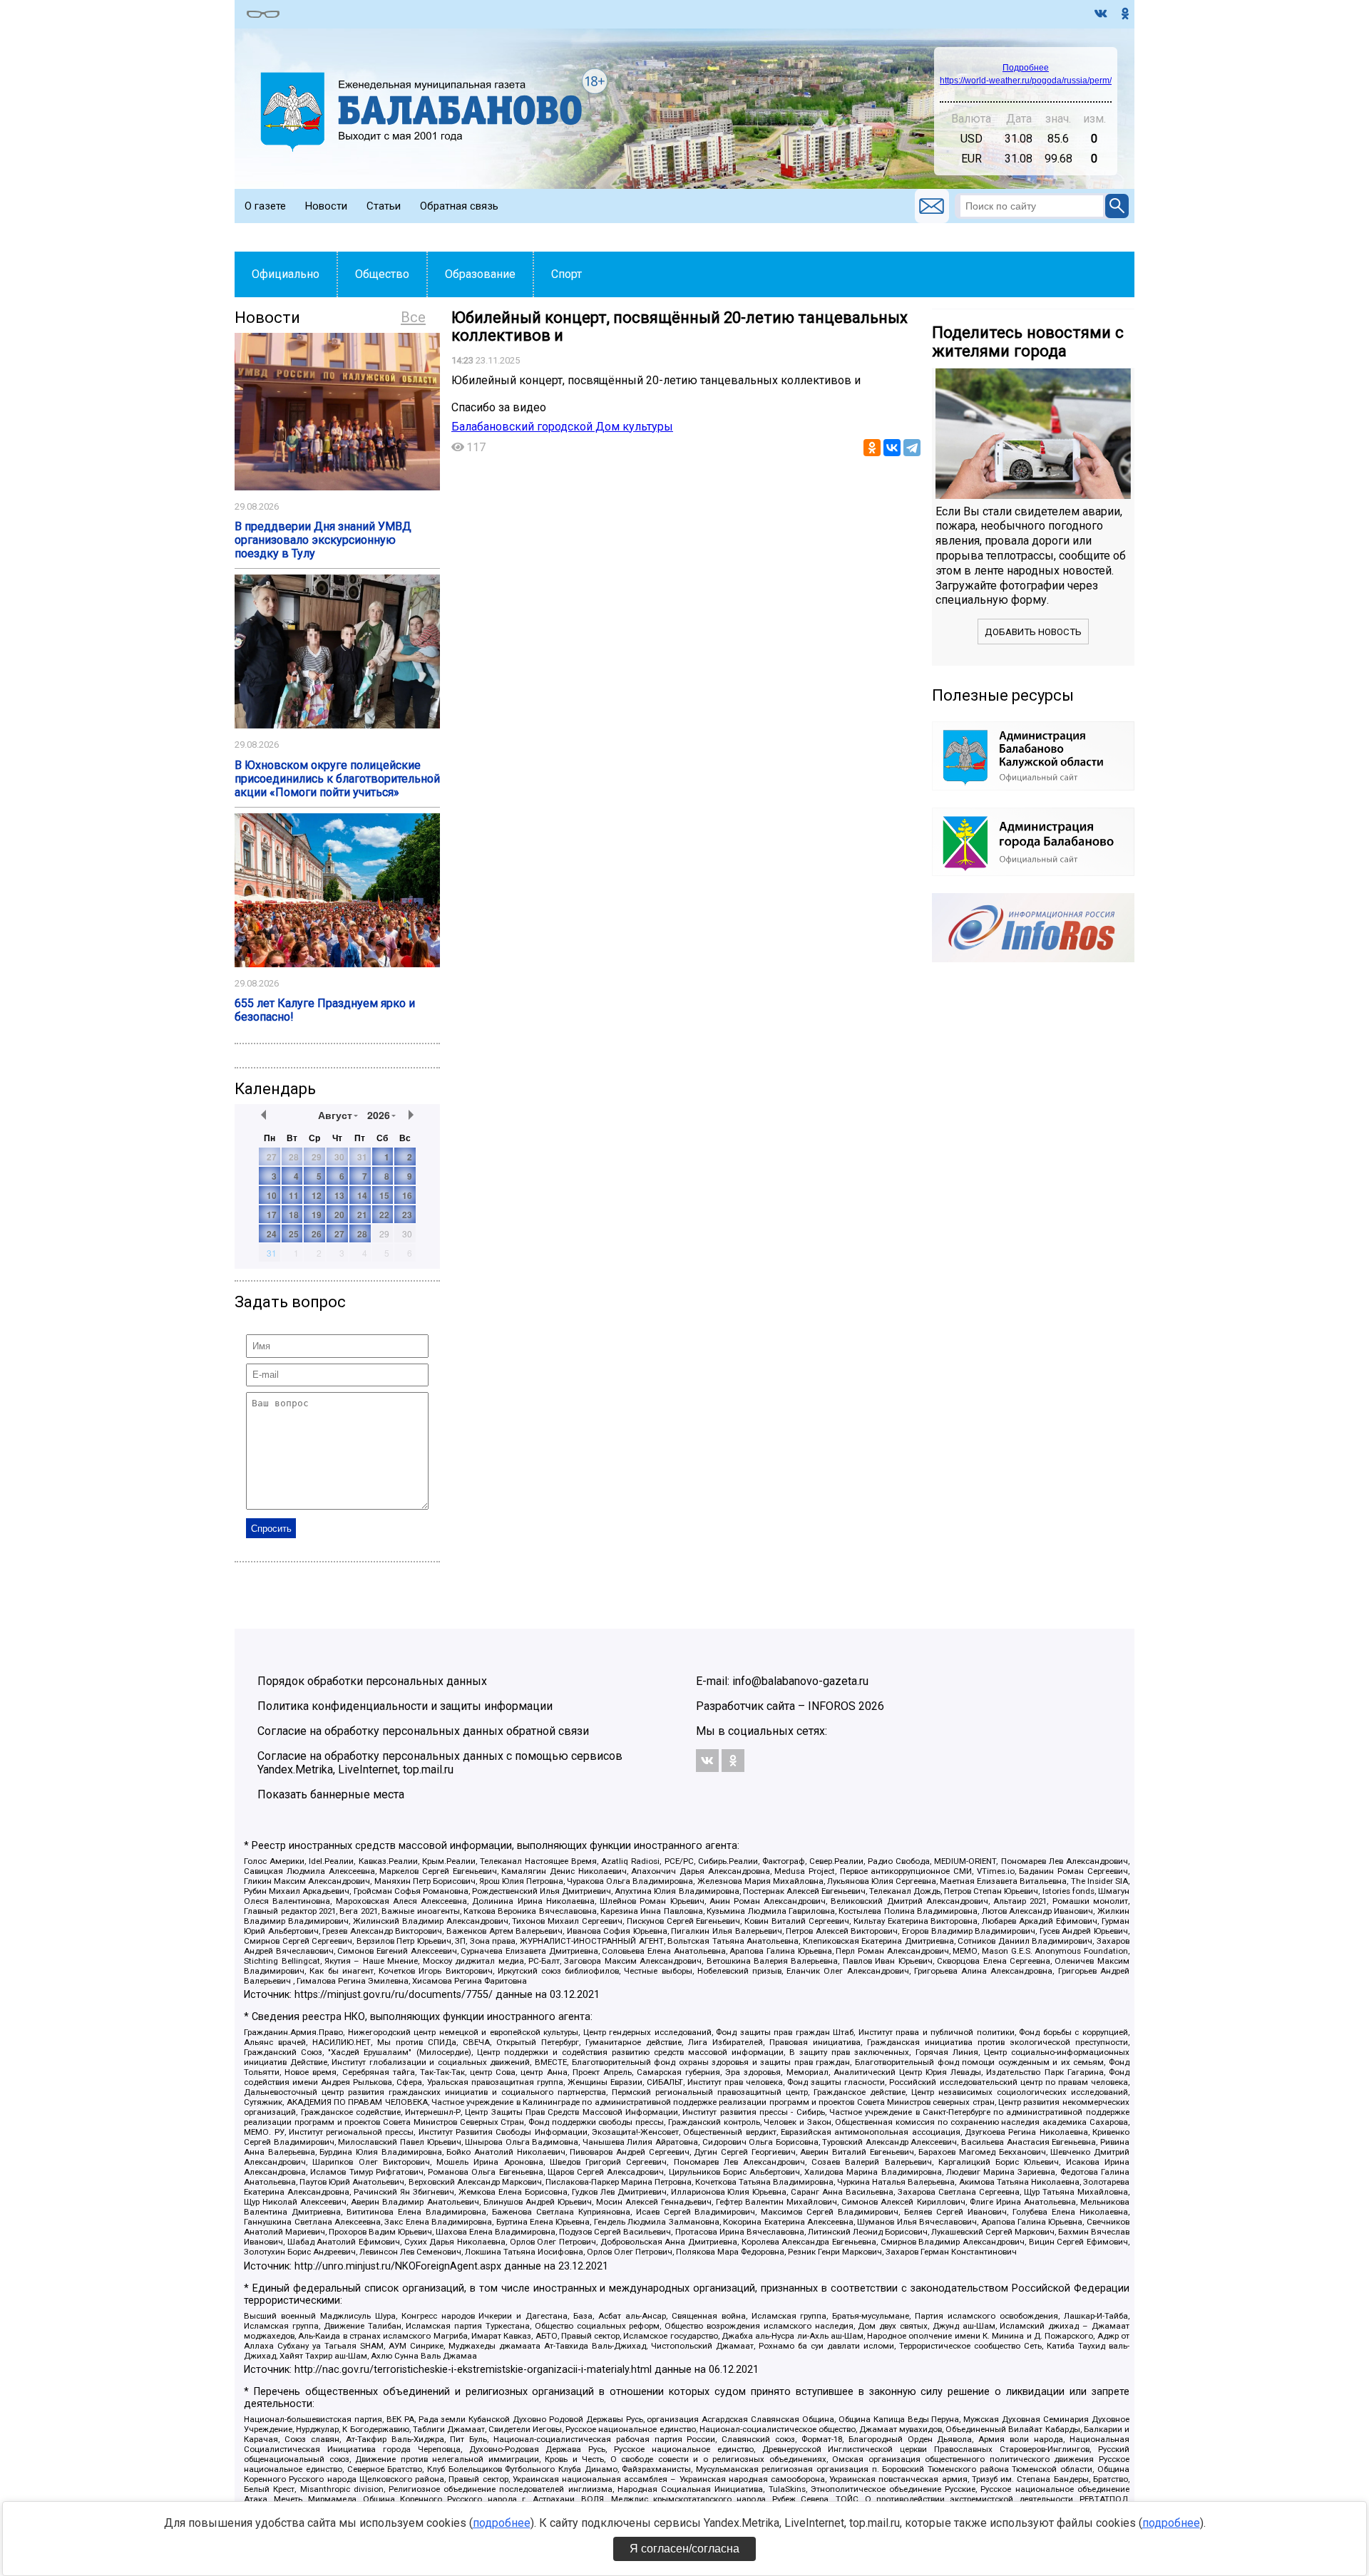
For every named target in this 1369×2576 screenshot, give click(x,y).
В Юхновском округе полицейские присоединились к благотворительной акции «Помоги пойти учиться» (337, 779)
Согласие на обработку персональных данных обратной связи (423, 1731)
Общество (382, 274)
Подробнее (1026, 68)
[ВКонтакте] (892, 448)
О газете (265, 206)
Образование (480, 274)
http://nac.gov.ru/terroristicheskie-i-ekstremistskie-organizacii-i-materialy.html (473, 2370)
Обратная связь (459, 206)
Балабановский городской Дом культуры (562, 427)
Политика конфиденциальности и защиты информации (405, 1706)
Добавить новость (1033, 632)
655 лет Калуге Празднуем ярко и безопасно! (325, 1010)
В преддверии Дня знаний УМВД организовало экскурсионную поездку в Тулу (323, 540)
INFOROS (832, 1706)
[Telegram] (912, 448)
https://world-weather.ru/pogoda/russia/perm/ (1026, 81)
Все (413, 317)
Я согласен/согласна (684, 2549)
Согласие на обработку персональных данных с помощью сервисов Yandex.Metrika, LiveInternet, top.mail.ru (440, 1763)
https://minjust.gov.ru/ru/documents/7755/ (394, 1995)
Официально (286, 274)
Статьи (384, 206)
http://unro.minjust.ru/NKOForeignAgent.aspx (398, 2266)
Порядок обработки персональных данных (372, 1681)
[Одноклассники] (872, 448)
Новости (326, 206)
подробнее (502, 2523)
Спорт (566, 274)
